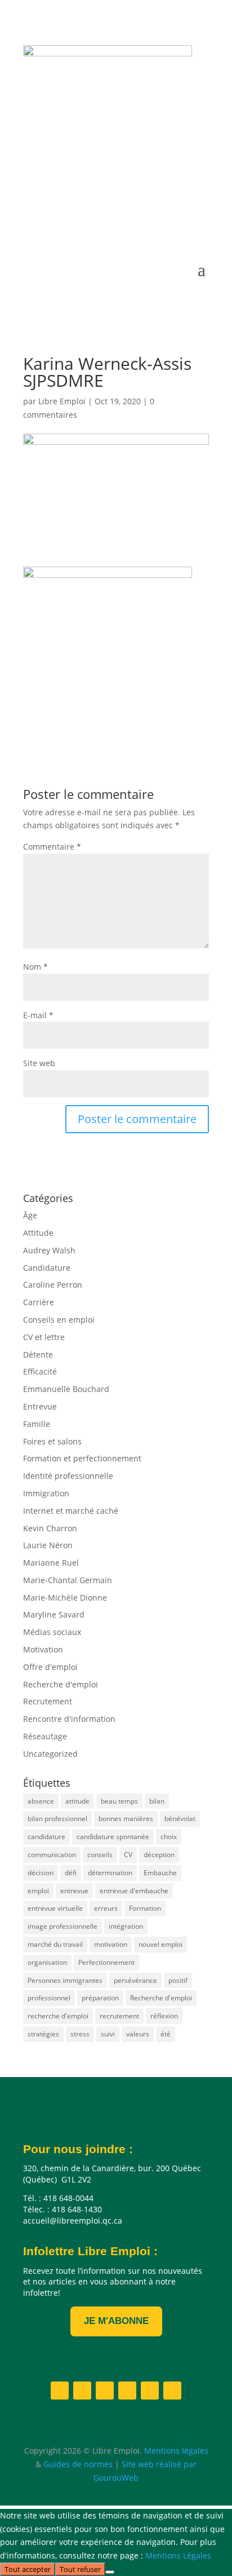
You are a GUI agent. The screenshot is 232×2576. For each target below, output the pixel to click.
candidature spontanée (113, 1837)
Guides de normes (78, 2464)
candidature (46, 1837)
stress (80, 2034)
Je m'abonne (116, 2321)
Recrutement (48, 1701)
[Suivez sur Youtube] (155, 212)
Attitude (38, 1233)
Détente (38, 1355)
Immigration (46, 1493)
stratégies (43, 2034)
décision (41, 1873)
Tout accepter (28, 2569)
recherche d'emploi (58, 2016)
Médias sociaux (52, 1632)
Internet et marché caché (71, 1511)
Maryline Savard (54, 1614)
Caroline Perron (53, 1285)
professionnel (49, 1998)
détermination (110, 1873)
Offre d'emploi (50, 1667)
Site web (39, 1063)
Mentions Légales (178, 2555)
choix (169, 1837)
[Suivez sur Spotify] (177, 212)
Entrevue (40, 1406)
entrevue (74, 1891)
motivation (111, 1944)
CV (128, 1855)
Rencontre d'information (69, 1719)
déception (159, 1855)
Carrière (39, 1302)
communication (52, 1855)
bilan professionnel (57, 1819)
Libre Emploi (62, 401)
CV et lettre (44, 1337)
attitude (77, 1801)
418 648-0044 (81, 138)
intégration (126, 1926)
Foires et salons (52, 1441)
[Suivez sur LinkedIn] (110, 212)
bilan (157, 1801)
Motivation (43, 1649)
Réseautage (45, 1736)
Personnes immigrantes (65, 1980)
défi (71, 1873)
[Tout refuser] (110, 2572)
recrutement (119, 2016)
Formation (145, 1908)
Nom (35, 967)
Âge (30, 1215)
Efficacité (40, 1371)
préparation (100, 1998)
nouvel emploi (160, 1944)
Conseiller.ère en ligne (102, 173)
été (166, 2034)
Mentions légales (176, 2451)
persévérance (135, 1980)
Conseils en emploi (59, 1320)
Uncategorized (50, 1754)
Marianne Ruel (51, 1563)
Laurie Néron (48, 1545)
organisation (47, 1962)
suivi (108, 2034)
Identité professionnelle (68, 1476)
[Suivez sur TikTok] (200, 212)
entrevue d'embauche (134, 1891)
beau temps (119, 1801)
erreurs (106, 1908)
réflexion (164, 2016)
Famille (37, 1424)
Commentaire (52, 847)
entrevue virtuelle (55, 1908)
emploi (38, 1891)
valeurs (138, 2034)
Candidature (47, 1268)
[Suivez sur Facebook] (87, 212)
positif (178, 1980)
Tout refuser (80, 2569)
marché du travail (55, 1944)
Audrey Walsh (49, 1250)
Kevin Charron (50, 1528)
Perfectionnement (106, 1962)
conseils (100, 1855)
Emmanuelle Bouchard (66, 1389)
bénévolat (180, 1819)
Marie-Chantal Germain (68, 1580)
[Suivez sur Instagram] (132, 212)
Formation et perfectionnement (82, 1458)
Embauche (160, 1873)
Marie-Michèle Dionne (65, 1598)
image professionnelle (63, 1926)
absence (41, 1801)
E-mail (38, 1015)
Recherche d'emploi (61, 1684)
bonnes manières (126, 1819)
